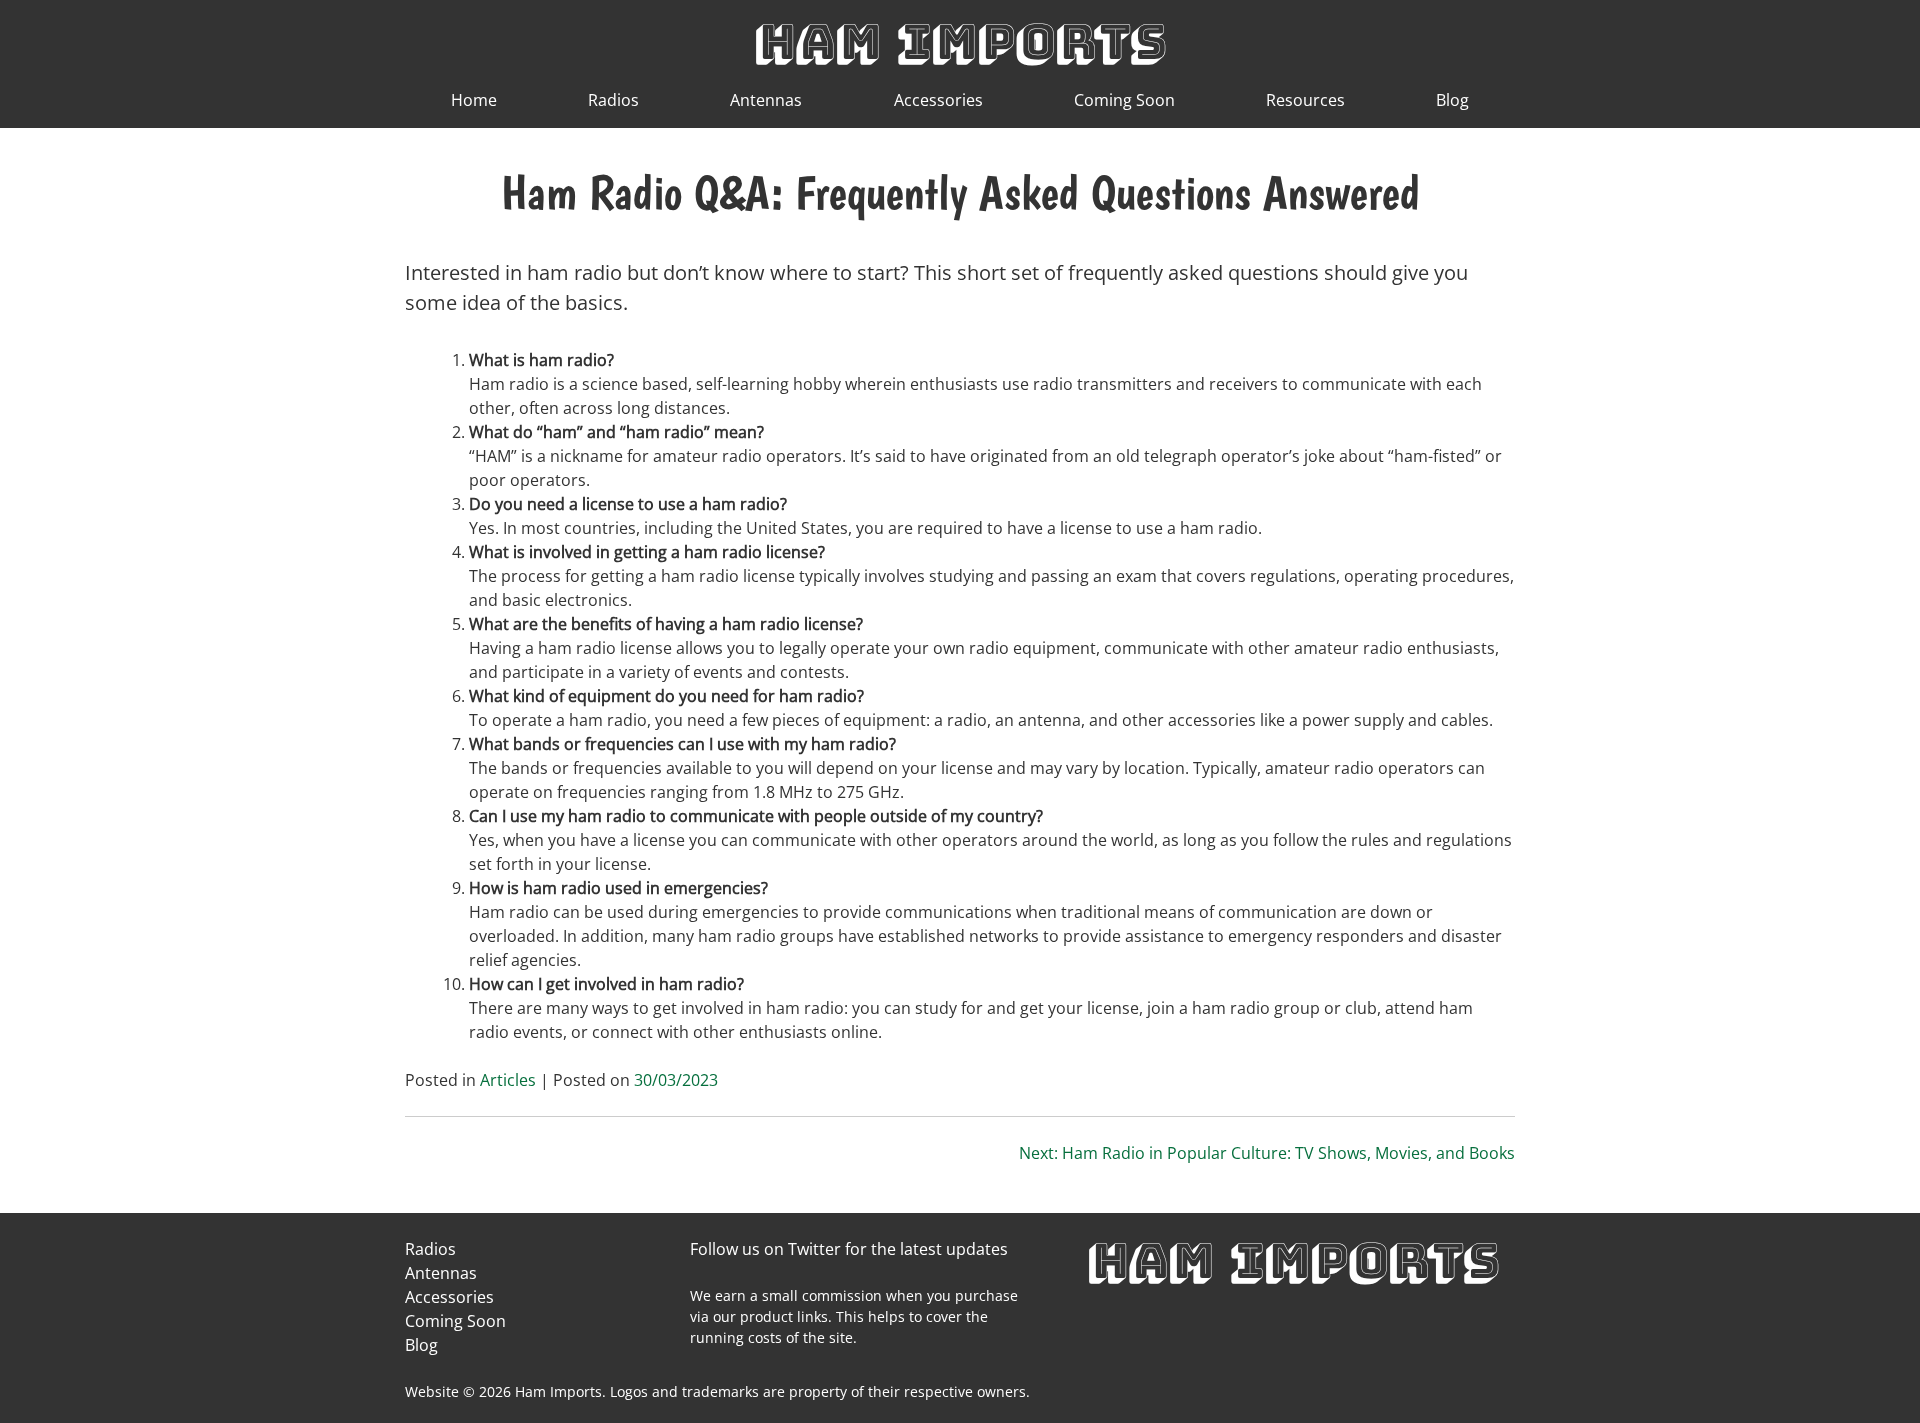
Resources (1305, 100)
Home (474, 100)
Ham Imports (960, 41)
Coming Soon (1124, 100)
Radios (613, 100)
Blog (1452, 100)
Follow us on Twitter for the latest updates (849, 1249)
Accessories (938, 100)
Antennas (766, 100)
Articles (508, 1080)
